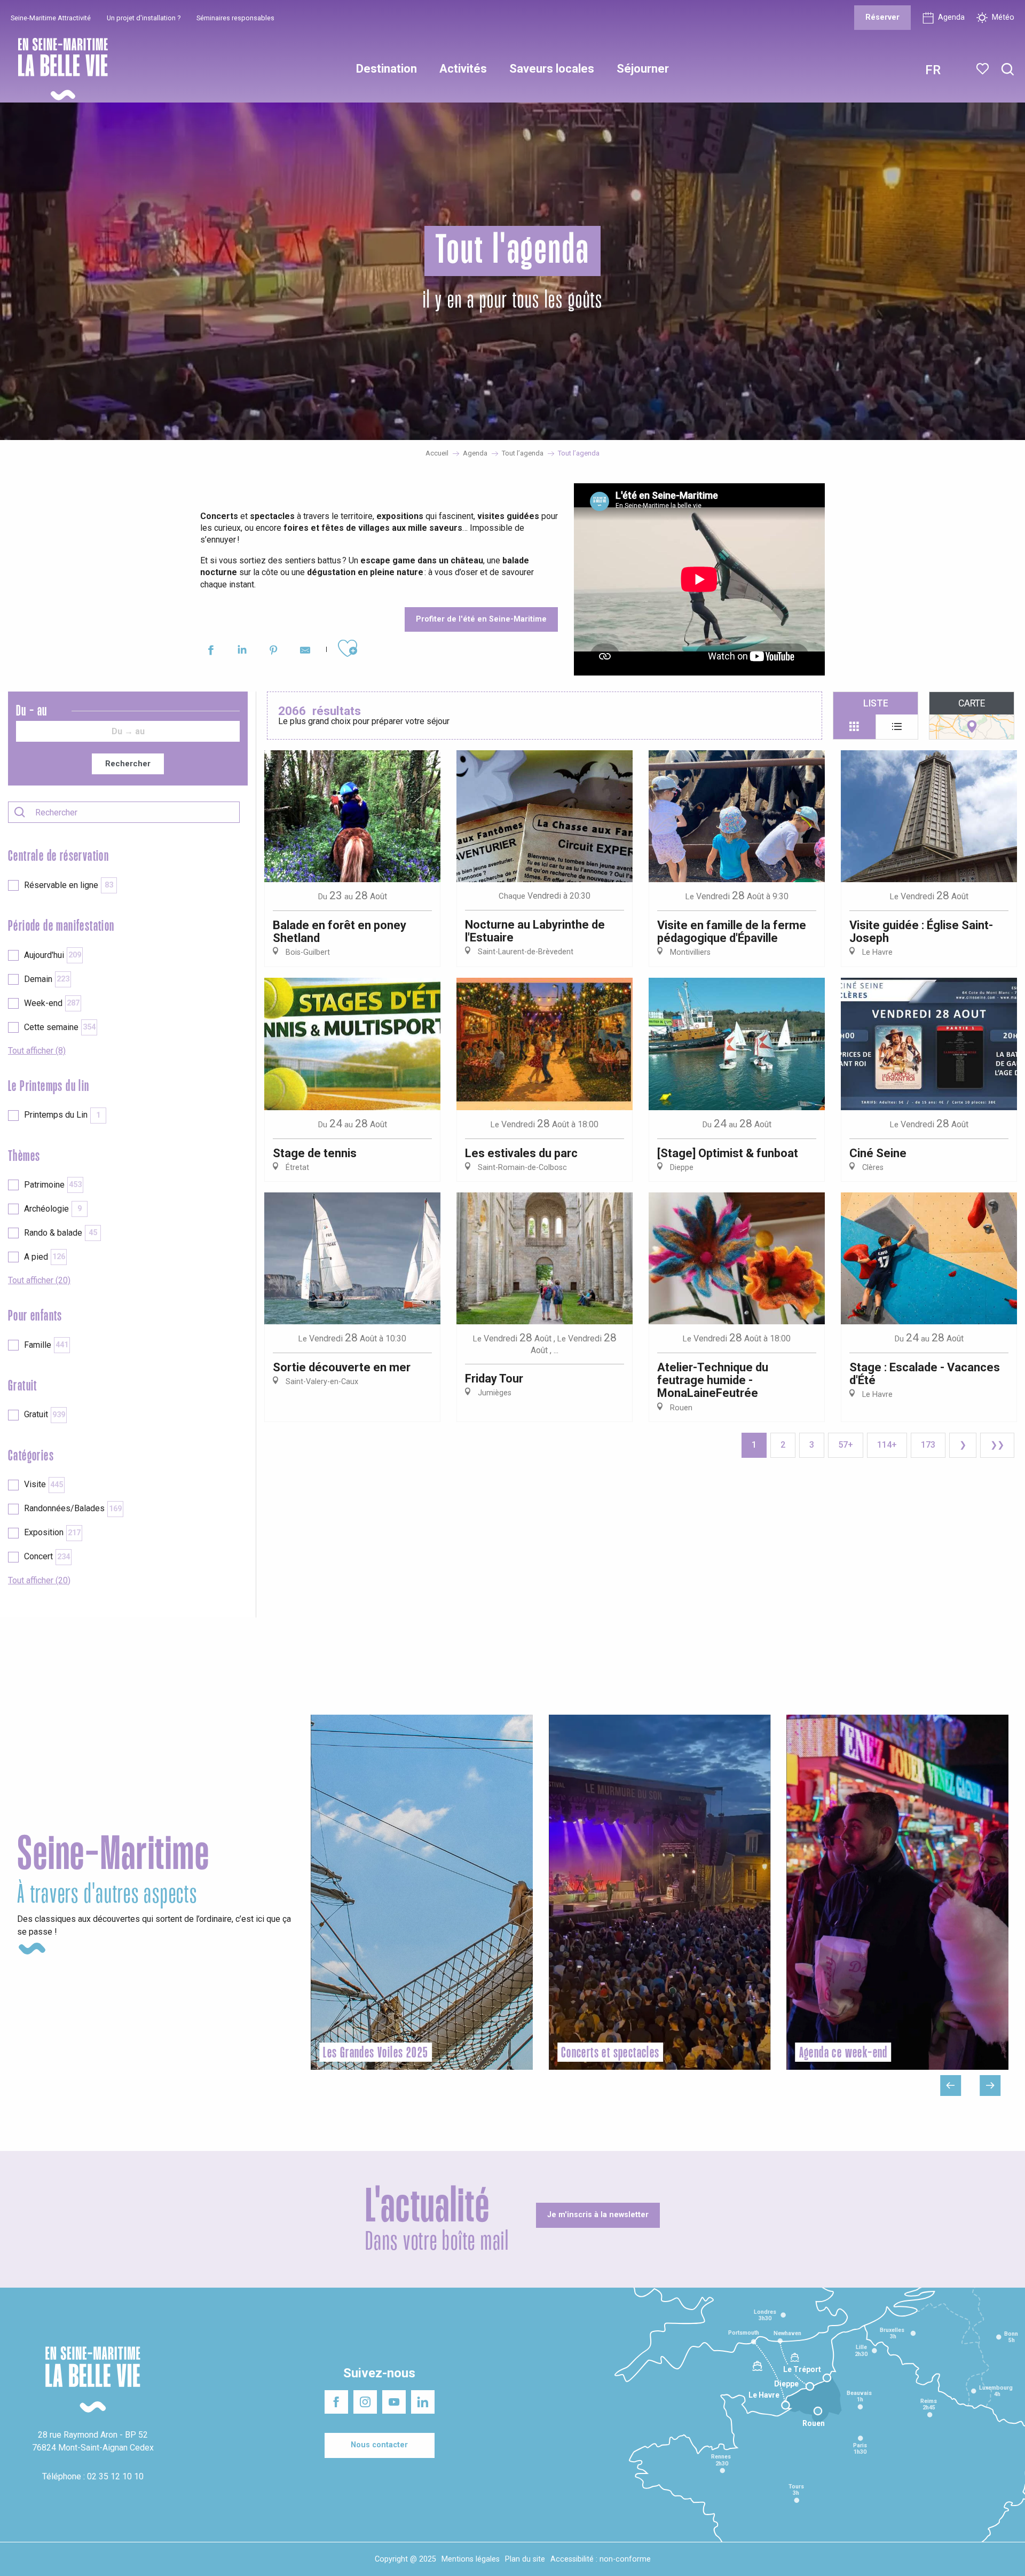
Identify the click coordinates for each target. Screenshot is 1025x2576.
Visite (44, 1484)
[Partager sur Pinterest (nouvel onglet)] (274, 652)
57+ (846, 1445)
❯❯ (997, 1445)
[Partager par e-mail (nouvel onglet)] (305, 652)
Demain (47, 979)
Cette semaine (60, 1027)
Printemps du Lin (62, 1115)
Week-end (52, 1003)
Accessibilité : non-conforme (601, 2559)
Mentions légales (471, 2559)
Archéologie (53, 1209)
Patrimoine (53, 1185)
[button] (1008, 70)
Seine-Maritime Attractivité (51, 18)
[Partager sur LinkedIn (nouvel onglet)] (242, 652)
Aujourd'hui (53, 955)
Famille (46, 1345)
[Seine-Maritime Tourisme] (59, 69)
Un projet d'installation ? (144, 18)
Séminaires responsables (235, 18)
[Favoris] (984, 69)
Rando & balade (61, 1233)
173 (928, 1445)
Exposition (52, 1532)
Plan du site (525, 2559)
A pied (45, 1257)
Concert (47, 1556)
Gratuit (45, 1414)
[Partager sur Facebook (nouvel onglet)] (211, 652)
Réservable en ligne (69, 885)
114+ (887, 1445)
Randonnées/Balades (73, 1508)
